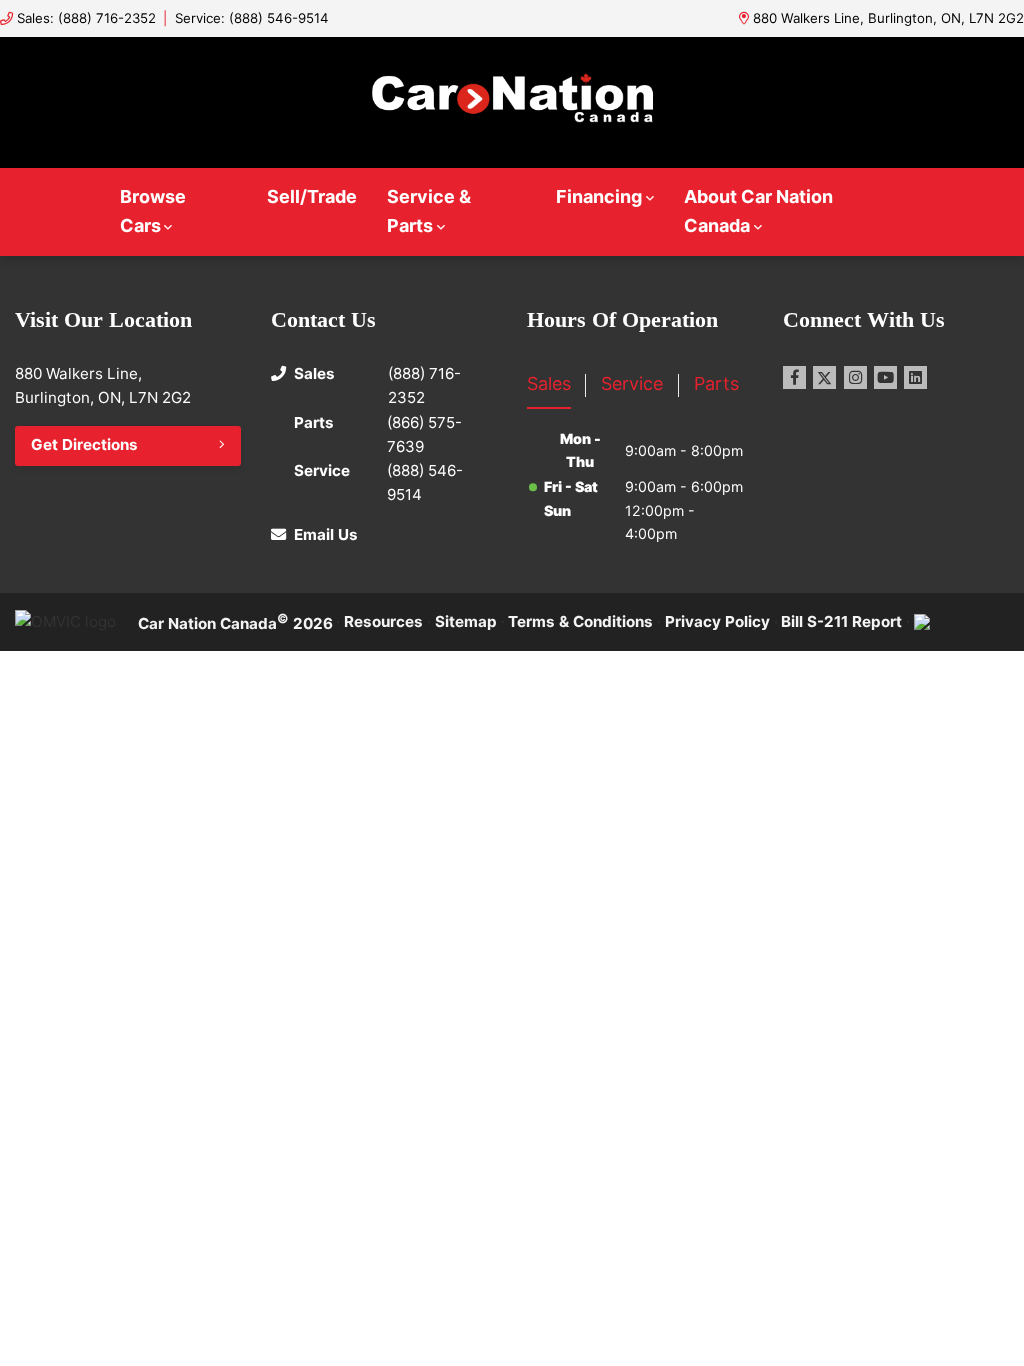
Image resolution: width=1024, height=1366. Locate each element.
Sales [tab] (549, 383)
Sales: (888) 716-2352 (86, 18)
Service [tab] (632, 383)
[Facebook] (794, 377)
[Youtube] (885, 377)
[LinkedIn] (915, 377)
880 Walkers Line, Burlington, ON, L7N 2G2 (888, 18)
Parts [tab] (716, 383)
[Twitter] (824, 377)
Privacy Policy (717, 621)
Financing (599, 196)
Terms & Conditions (580, 621)
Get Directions (84, 444)
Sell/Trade (312, 196)
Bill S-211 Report (841, 621)
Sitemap (466, 621)
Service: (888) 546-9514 (252, 18)
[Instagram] (855, 377)
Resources (383, 621)
